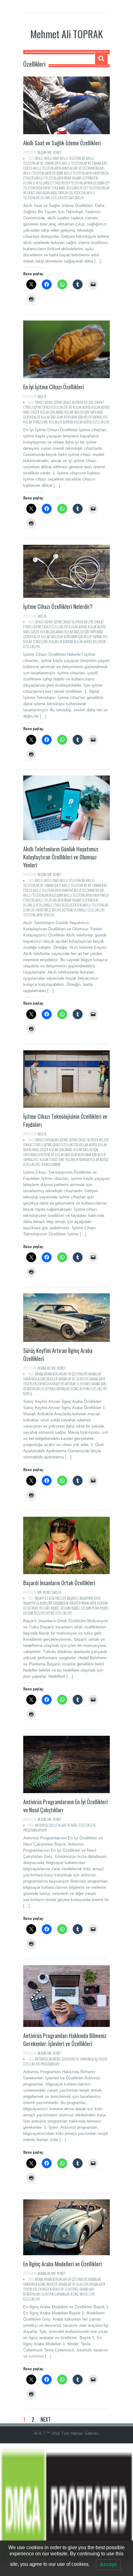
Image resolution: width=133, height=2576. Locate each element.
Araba (39, 1374)
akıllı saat (51, 158)
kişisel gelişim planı (85, 1608)
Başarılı (73, 1598)
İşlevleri (101, 2059)
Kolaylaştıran (62, 910)
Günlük (29, 910)
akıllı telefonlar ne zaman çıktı (59, 161)
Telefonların (33, 915)
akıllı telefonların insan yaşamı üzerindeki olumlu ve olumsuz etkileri (61, 180)
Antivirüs (41, 1825)
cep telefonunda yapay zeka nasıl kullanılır (66, 185)
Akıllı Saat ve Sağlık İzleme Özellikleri (62, 143)
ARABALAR (44, 1368)
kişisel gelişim (61, 1608)
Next (46, 2419)
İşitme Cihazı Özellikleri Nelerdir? (58, 606)
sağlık (79, 198)
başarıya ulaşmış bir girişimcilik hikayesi (52, 1603)
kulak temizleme (36, 422)
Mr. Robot (54, 152)
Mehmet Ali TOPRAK (67, 34)
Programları (50, 2064)
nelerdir (99, 642)
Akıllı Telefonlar (72, 158)
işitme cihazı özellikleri (51, 407)
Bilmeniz (55, 2059)
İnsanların (89, 1603)
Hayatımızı (43, 910)
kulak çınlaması (52, 412)
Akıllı (39, 158)
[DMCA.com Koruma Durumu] (66, 2510)
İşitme (49, 402)
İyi (70, 407)
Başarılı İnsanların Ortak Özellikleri (59, 1583)
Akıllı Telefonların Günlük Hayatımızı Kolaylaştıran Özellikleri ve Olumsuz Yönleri (61, 857)
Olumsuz (80, 910)
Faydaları (52, 1140)
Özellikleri (59, 198)
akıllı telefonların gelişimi (43, 173)
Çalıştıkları (58, 1825)
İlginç (75, 1389)
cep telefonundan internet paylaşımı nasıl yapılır (66, 190)
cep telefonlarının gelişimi (85, 183)
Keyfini (84, 1389)
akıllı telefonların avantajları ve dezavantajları (69, 168)
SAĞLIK (42, 396)
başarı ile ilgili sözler (51, 1598)
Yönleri (49, 915)
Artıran (70, 1384)
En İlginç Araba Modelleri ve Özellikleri (62, 2264)
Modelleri (87, 2294)
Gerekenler (70, 2059)
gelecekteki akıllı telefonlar (87, 905)
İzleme (45, 198)
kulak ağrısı (82, 407)
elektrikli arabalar (56, 1389)
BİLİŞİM (42, 152)
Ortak (50, 1613)
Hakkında (87, 2059)
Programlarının (35, 1830)
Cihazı (39, 402)
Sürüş (28, 1394)
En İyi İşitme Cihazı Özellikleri (54, 387)
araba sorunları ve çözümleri (66, 1374)
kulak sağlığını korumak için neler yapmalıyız (75, 417)
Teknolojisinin (50, 1164)
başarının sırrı (90, 1598)
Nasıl (74, 1825)
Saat (71, 198)
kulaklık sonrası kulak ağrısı (70, 422)
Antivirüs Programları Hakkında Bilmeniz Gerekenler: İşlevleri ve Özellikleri (65, 2040)
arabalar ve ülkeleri (73, 1379)
